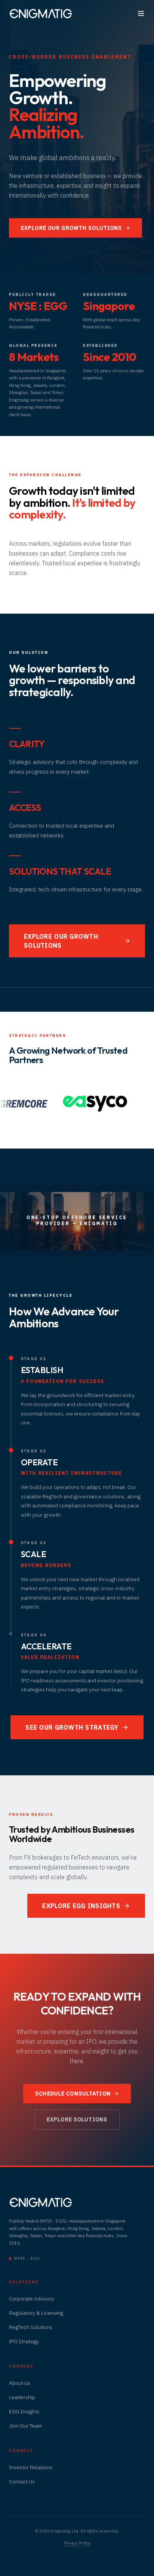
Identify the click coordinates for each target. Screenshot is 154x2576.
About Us (20, 2383)
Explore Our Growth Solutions (71, 228)
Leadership (22, 2397)
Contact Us (22, 2482)
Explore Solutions (77, 2119)
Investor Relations (31, 2467)
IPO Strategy (24, 2341)
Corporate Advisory (32, 2299)
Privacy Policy (77, 2543)
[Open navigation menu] (141, 13)
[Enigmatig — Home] (41, 13)
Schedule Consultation (73, 2094)
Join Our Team (25, 2426)
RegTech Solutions (31, 2327)
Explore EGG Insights (81, 1906)
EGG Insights (24, 2411)
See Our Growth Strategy (72, 1727)
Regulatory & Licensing (36, 2313)
